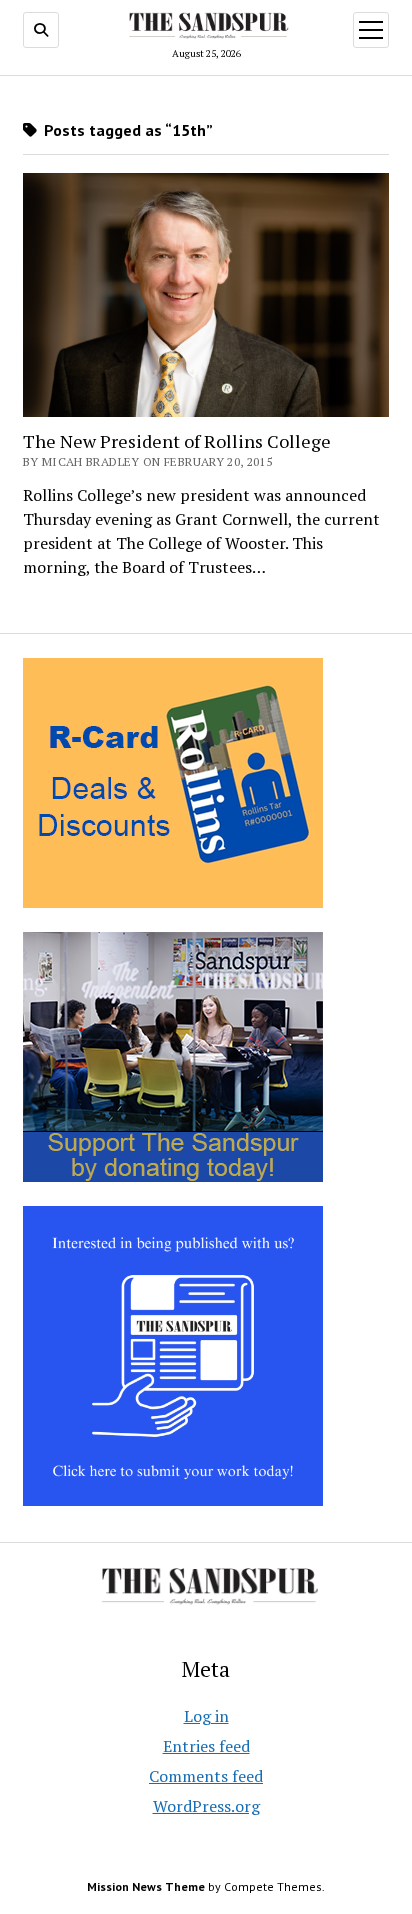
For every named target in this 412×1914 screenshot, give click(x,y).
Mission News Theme (146, 1886)
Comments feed (206, 1776)
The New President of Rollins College (177, 441)
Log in (206, 1716)
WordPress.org (206, 1806)
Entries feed (206, 1746)
